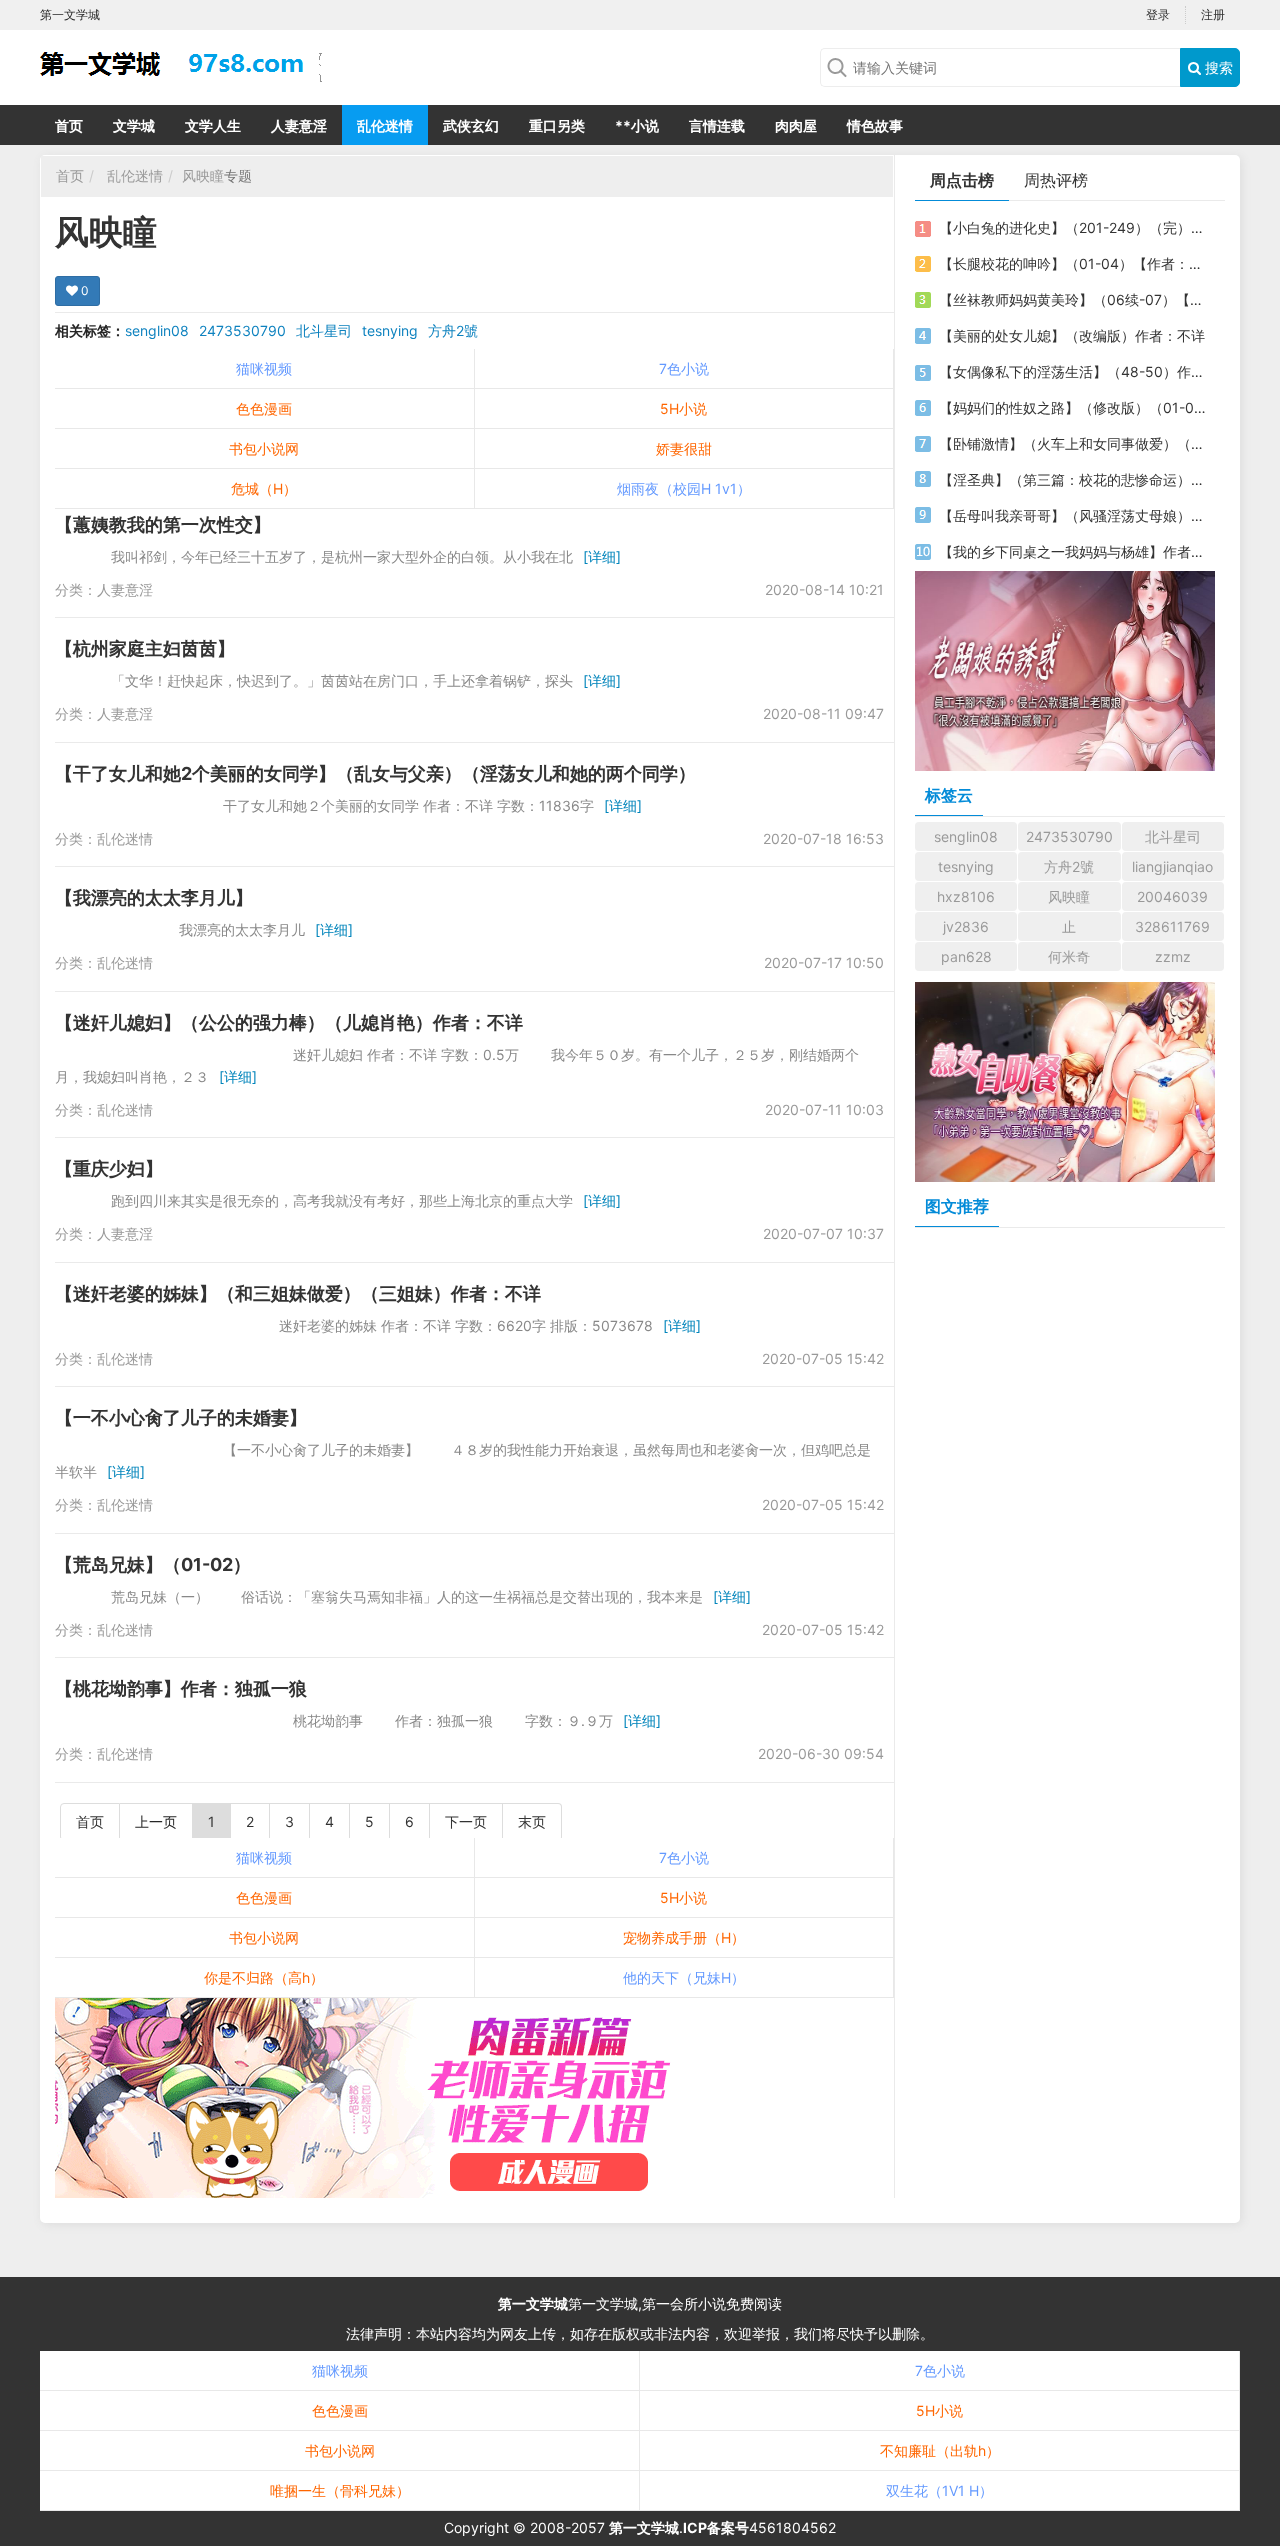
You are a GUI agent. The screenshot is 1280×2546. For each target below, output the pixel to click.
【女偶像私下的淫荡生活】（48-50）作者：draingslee (1073, 371)
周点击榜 (962, 180)
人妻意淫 (299, 125)
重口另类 (557, 125)
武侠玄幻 (471, 125)
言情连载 (717, 125)
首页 (69, 125)
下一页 (466, 1821)
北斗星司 (324, 330)
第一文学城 (533, 2303)
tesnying (390, 330)
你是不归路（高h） (264, 1977)
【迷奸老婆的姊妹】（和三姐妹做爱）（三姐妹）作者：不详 (298, 1293)
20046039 (1172, 896)
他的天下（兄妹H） (684, 1977)
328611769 (1172, 926)
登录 (1158, 14)
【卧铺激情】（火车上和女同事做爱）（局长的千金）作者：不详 (1073, 443)
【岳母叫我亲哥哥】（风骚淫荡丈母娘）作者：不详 (1073, 515)
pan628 (966, 956)
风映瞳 (203, 175)
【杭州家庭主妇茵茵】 (145, 648)
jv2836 (966, 926)
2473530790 (242, 330)
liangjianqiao (1172, 866)
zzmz (1173, 956)
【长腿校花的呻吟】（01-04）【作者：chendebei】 (1073, 263)
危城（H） (264, 488)
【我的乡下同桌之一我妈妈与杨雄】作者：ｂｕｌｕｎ (1073, 551)
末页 (532, 1821)
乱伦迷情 (385, 125)
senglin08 (157, 330)
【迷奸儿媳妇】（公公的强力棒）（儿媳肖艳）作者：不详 (289, 1022)
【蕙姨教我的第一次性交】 (163, 524)
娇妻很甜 (684, 448)
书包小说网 (264, 448)
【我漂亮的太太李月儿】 (154, 897)
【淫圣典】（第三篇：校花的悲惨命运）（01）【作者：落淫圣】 (1073, 479)
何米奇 (1069, 956)
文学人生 (213, 125)
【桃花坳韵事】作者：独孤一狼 (181, 1688)
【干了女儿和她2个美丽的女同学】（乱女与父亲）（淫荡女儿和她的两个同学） (375, 773)
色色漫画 (264, 408)
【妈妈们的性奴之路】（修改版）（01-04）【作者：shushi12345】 (1073, 407)
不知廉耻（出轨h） (940, 2450)
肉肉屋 (796, 125)
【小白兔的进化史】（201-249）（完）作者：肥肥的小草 (1073, 227)
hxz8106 (966, 896)
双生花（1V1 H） (939, 2490)
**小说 (637, 125)
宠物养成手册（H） (684, 1937)
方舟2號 (453, 330)
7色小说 (684, 368)
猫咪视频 (264, 368)
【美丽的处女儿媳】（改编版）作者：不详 (1072, 335)
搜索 (1217, 67)
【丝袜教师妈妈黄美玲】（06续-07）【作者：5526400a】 (1073, 299)
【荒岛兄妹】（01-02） (153, 1564)
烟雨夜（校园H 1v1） (684, 488)
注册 (1213, 14)
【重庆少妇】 (109, 1168)
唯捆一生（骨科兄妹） (340, 2490)
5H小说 (683, 408)
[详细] (602, 556)
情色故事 (875, 125)
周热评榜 (1056, 180)
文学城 (134, 125)
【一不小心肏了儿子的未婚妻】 (181, 1417)
